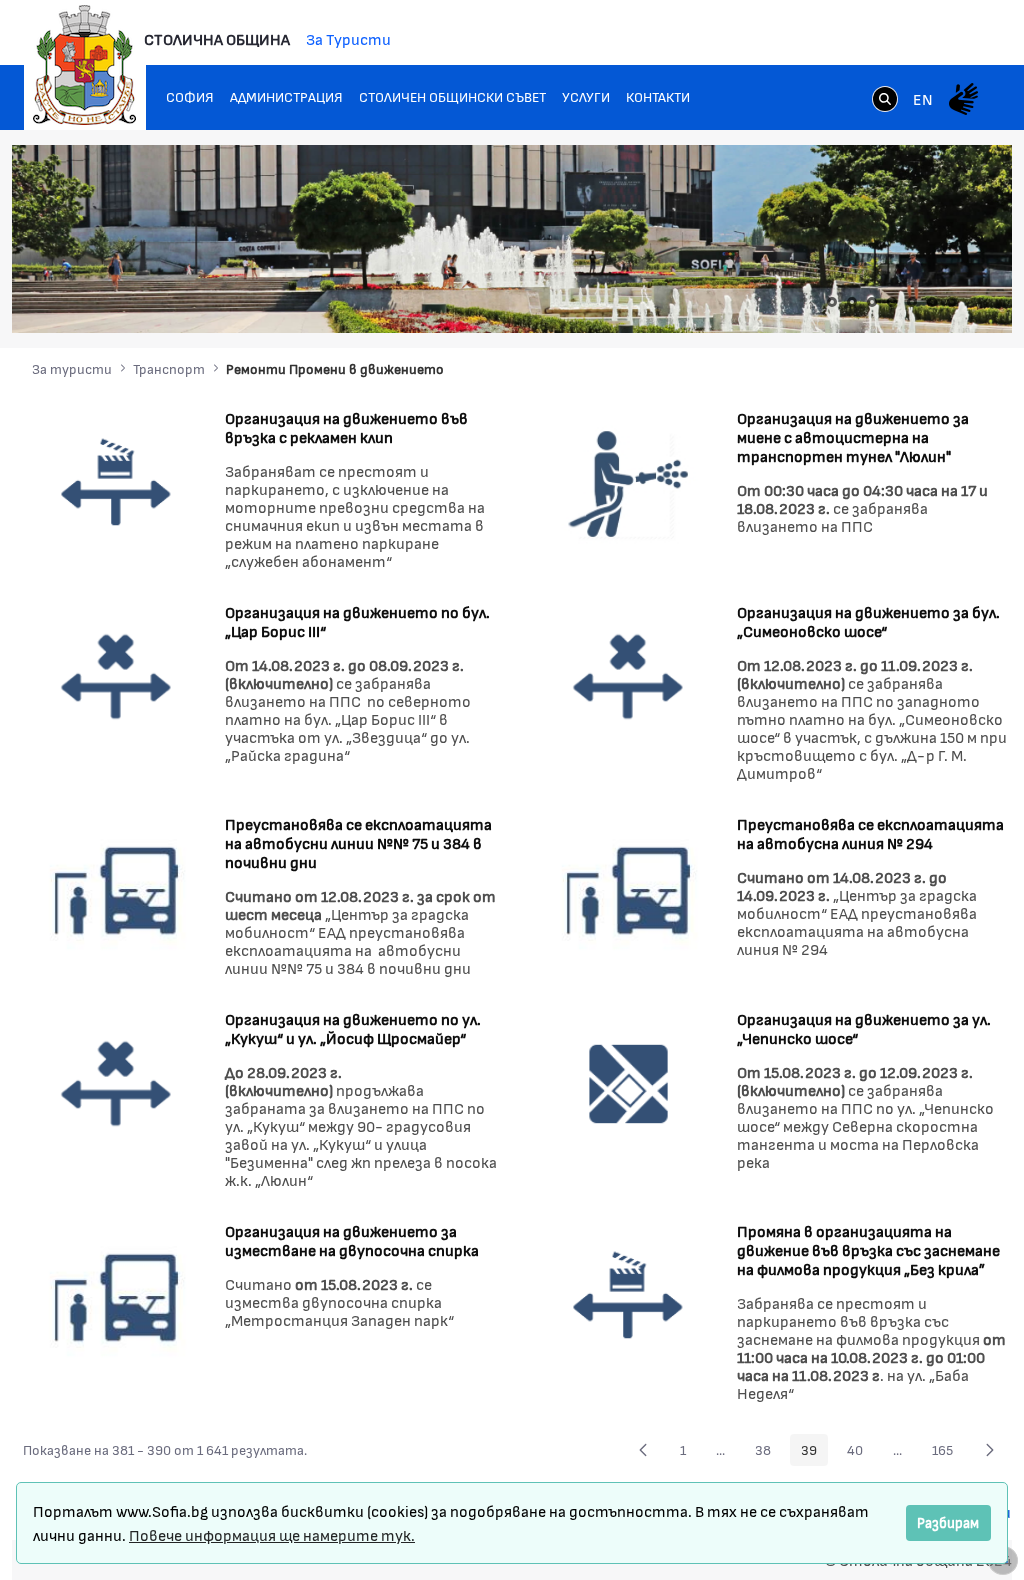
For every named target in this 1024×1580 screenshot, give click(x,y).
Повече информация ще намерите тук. (272, 1534)
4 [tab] (892, 302)
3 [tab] (872, 302)
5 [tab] (912, 302)
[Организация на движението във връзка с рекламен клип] (116, 480)
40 (860, 1453)
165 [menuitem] (948, 1453)
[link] (885, 101)
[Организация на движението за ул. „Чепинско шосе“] (628, 1081)
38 (768, 1453)
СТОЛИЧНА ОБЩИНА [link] (217, 38)
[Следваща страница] (990, 1450)
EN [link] (923, 98)
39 (814, 1453)
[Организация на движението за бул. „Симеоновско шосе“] (628, 674)
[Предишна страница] (643, 1450)
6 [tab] (932, 302)
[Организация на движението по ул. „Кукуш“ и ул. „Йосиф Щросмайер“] (116, 1081)
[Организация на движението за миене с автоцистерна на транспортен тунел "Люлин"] (628, 480)
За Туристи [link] (348, 38)
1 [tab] (832, 302)
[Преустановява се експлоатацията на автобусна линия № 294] (628, 886)
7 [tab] (952, 302)
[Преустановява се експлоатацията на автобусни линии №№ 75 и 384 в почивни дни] (116, 886)
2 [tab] (852, 302)
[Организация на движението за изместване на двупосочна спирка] (116, 1293)
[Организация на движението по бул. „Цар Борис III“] (116, 674)
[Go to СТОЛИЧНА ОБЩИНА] (85, 65)
